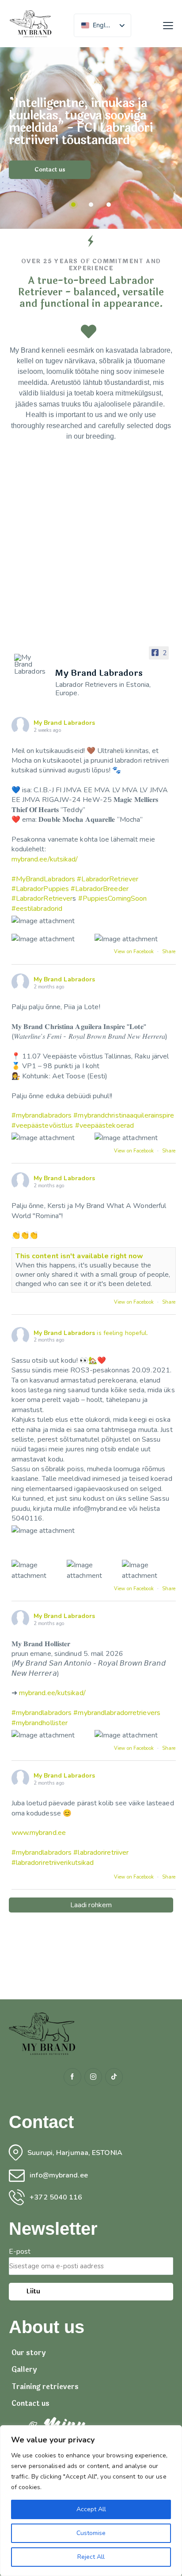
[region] (91, 2501)
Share (169, 952)
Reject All (91, 2557)
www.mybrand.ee (39, 1833)
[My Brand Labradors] (31, 664)
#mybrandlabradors (42, 1115)
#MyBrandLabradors (44, 879)
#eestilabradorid (37, 909)
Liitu (33, 2291)
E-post (20, 2252)
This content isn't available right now (80, 1256)
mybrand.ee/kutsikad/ (45, 859)
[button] (168, 26)
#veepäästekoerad (105, 1126)
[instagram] (93, 2077)
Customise (91, 2533)
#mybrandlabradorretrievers (117, 1713)
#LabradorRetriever (108, 879)
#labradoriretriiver (101, 1853)
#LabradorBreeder (100, 889)
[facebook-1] (72, 2077)
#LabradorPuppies (40, 889)
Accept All (91, 2509)
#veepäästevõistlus (42, 1126)
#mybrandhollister (40, 1723)
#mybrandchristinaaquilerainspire (124, 1115)
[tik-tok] (114, 2077)
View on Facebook (135, 952)
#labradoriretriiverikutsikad (53, 1863)
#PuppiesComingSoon (113, 898)
